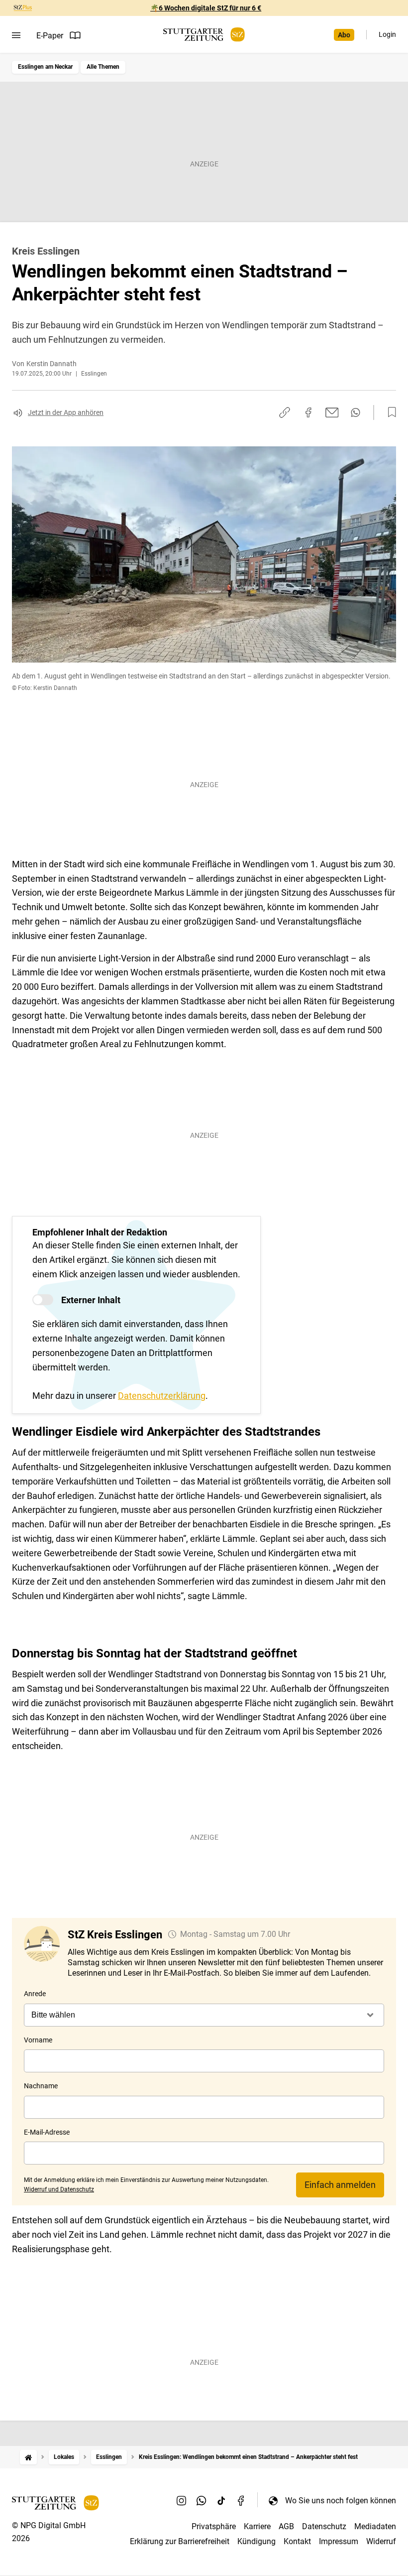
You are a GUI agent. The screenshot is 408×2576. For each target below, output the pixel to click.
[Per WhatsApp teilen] (356, 412)
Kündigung (256, 2541)
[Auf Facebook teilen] (308, 412)
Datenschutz (324, 2526)
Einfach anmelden (340, 2185)
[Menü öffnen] (16, 35)
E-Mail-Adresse (47, 2132)
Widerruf (381, 2541)
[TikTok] (221, 2500)
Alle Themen (103, 67)
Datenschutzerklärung (162, 1396)
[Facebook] (241, 2500)
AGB (286, 2526)
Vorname (38, 2040)
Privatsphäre (214, 2526)
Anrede (35, 1994)
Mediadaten (375, 2526)
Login (387, 34)
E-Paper (50, 36)
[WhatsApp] (202, 2500)
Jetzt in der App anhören (66, 412)
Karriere (257, 2526)
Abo (344, 35)
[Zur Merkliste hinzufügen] (389, 412)
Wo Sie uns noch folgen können (341, 2501)
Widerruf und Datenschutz (59, 2189)
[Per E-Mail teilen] (332, 412)
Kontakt (297, 2541)
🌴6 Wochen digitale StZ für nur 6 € (206, 8)
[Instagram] (182, 2500)
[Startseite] (28, 2457)
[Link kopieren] (285, 412)
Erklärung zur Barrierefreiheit (180, 2541)
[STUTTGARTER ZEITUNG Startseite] (204, 35)
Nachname (41, 2086)
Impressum (339, 2541)
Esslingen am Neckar (45, 67)
